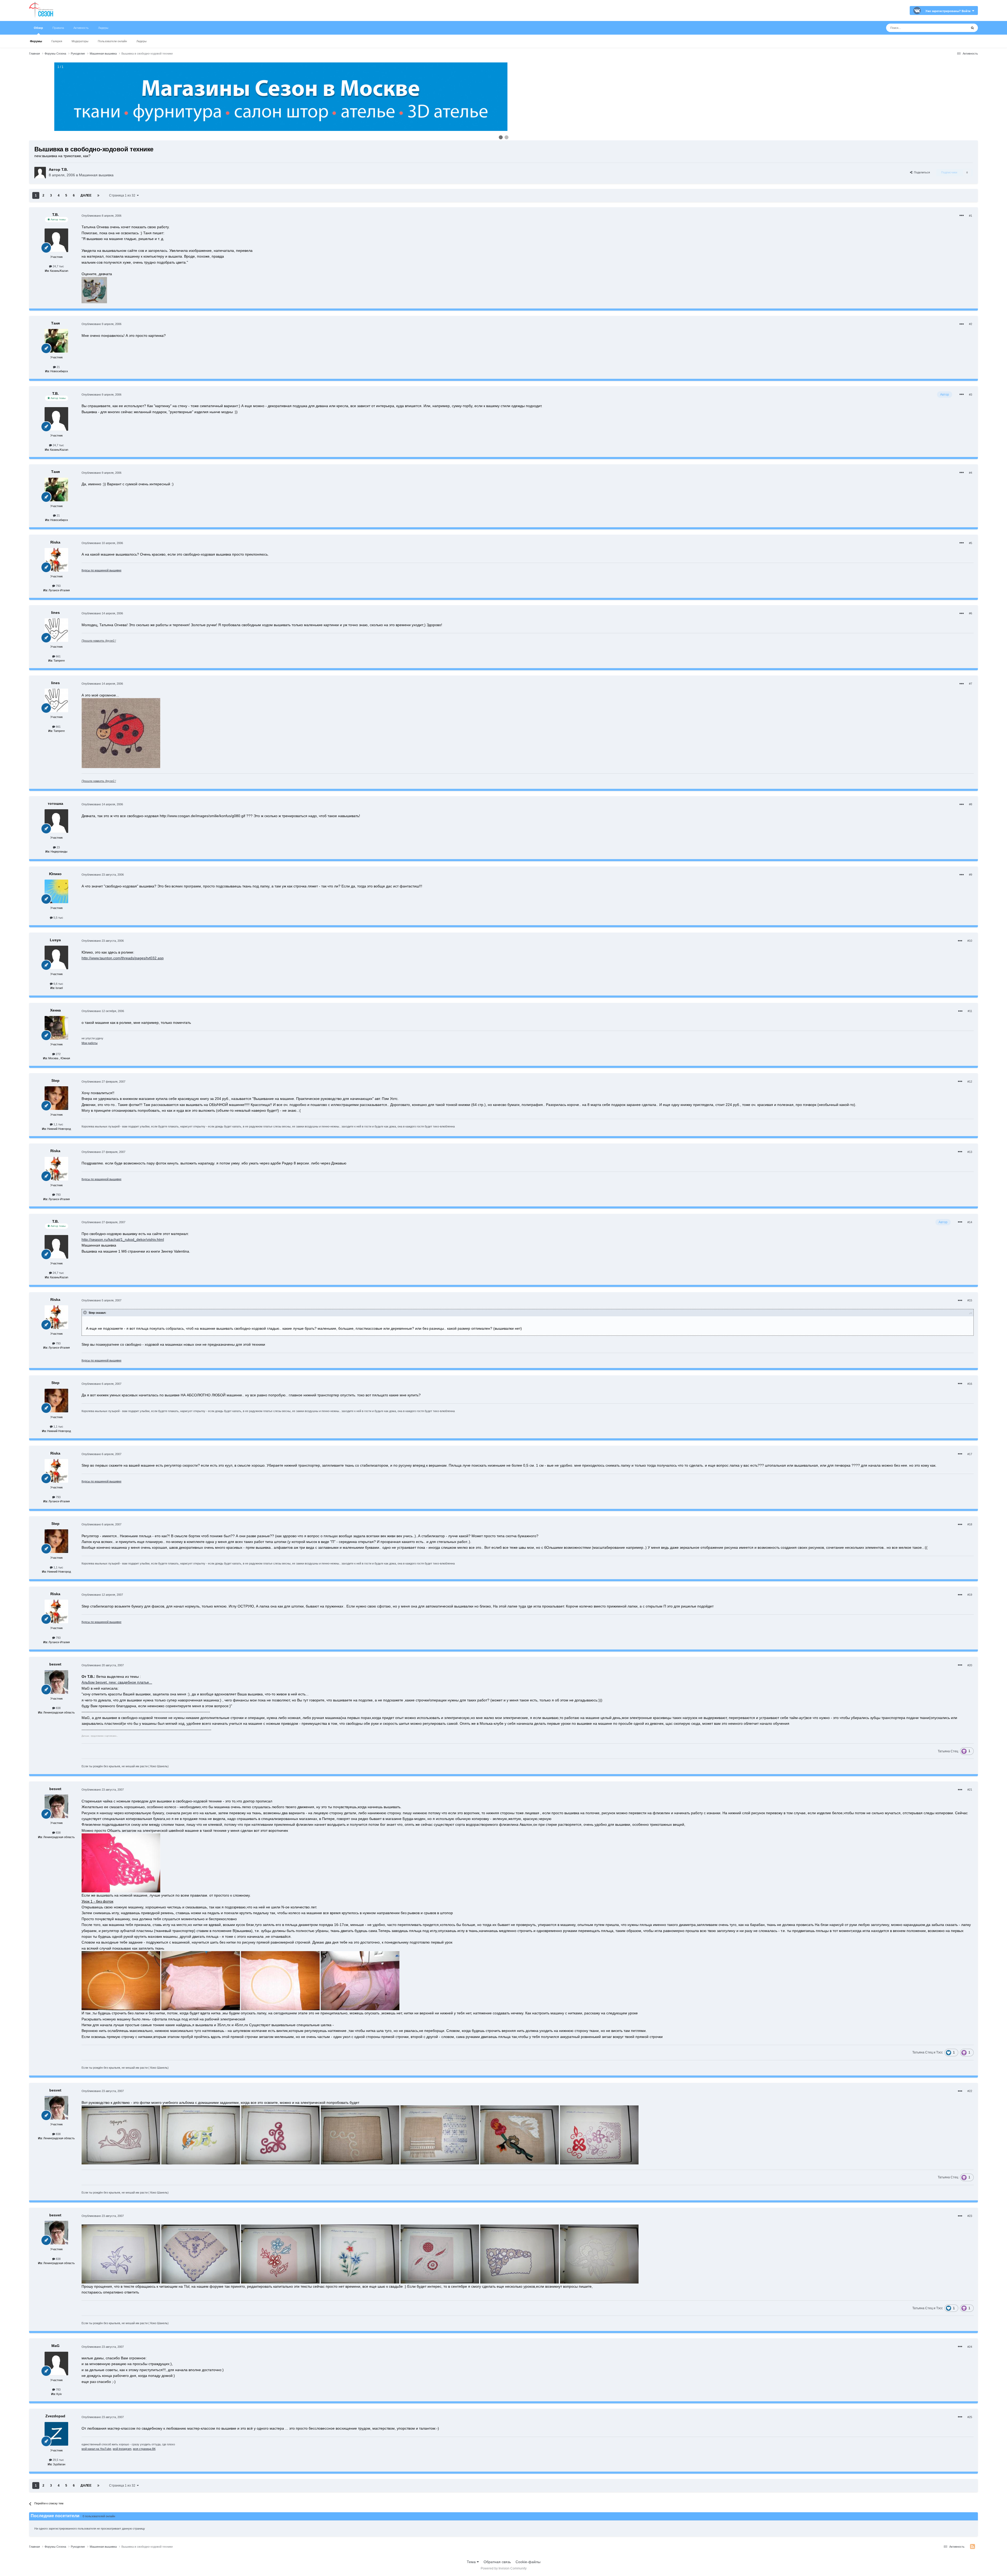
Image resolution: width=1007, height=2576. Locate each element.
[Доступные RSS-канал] (973, 2547)
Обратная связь (497, 2562)
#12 (970, 1082)
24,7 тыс (58, 266)
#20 (970, 1665)
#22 (970, 2091)
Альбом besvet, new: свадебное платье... (117, 1682)
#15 (970, 1300)
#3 (971, 395)
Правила (58, 28)
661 (58, 656)
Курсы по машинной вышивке (101, 570)
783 (58, 2389)
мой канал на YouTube (96, 2449)
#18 (970, 1524)
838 (58, 1708)
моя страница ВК (144, 2449)
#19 (970, 1595)
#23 (970, 2216)
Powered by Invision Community (504, 2568)
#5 (971, 543)
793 (58, 586)
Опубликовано (101, 216)
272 (58, 1054)
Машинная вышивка (96, 175)
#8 (971, 804)
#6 (971, 613)
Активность (81, 28)
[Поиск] (972, 28)
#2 (971, 324)
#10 (970, 941)
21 (58, 367)
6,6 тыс (58, 984)
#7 (971, 684)
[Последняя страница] (98, 195)
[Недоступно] (94, 290)
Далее (86, 195)
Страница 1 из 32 (123, 195)
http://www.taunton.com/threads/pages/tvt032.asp (123, 958)
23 (58, 847)
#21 (970, 1790)
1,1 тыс (58, 1124)
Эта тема (953, 28)
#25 (970, 2417)
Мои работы (90, 1043)
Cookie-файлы (528, 2562)
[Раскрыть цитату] (85, 1312)
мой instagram (122, 2449)
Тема (472, 2562)
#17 (970, 1454)
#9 (971, 875)
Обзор (38, 28)
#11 (970, 1011)
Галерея (57, 41)
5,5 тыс (58, 918)
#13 (970, 1152)
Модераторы (80, 41)
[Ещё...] (962, 216)
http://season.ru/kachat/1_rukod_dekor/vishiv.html (123, 1239)
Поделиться (921, 172)
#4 (971, 473)
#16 (970, 1384)
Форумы (36, 41)
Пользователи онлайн (112, 41)
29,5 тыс (58, 2460)
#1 (971, 216)
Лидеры (141, 41)
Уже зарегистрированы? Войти (949, 11)
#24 (970, 2347)
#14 (970, 1222)
